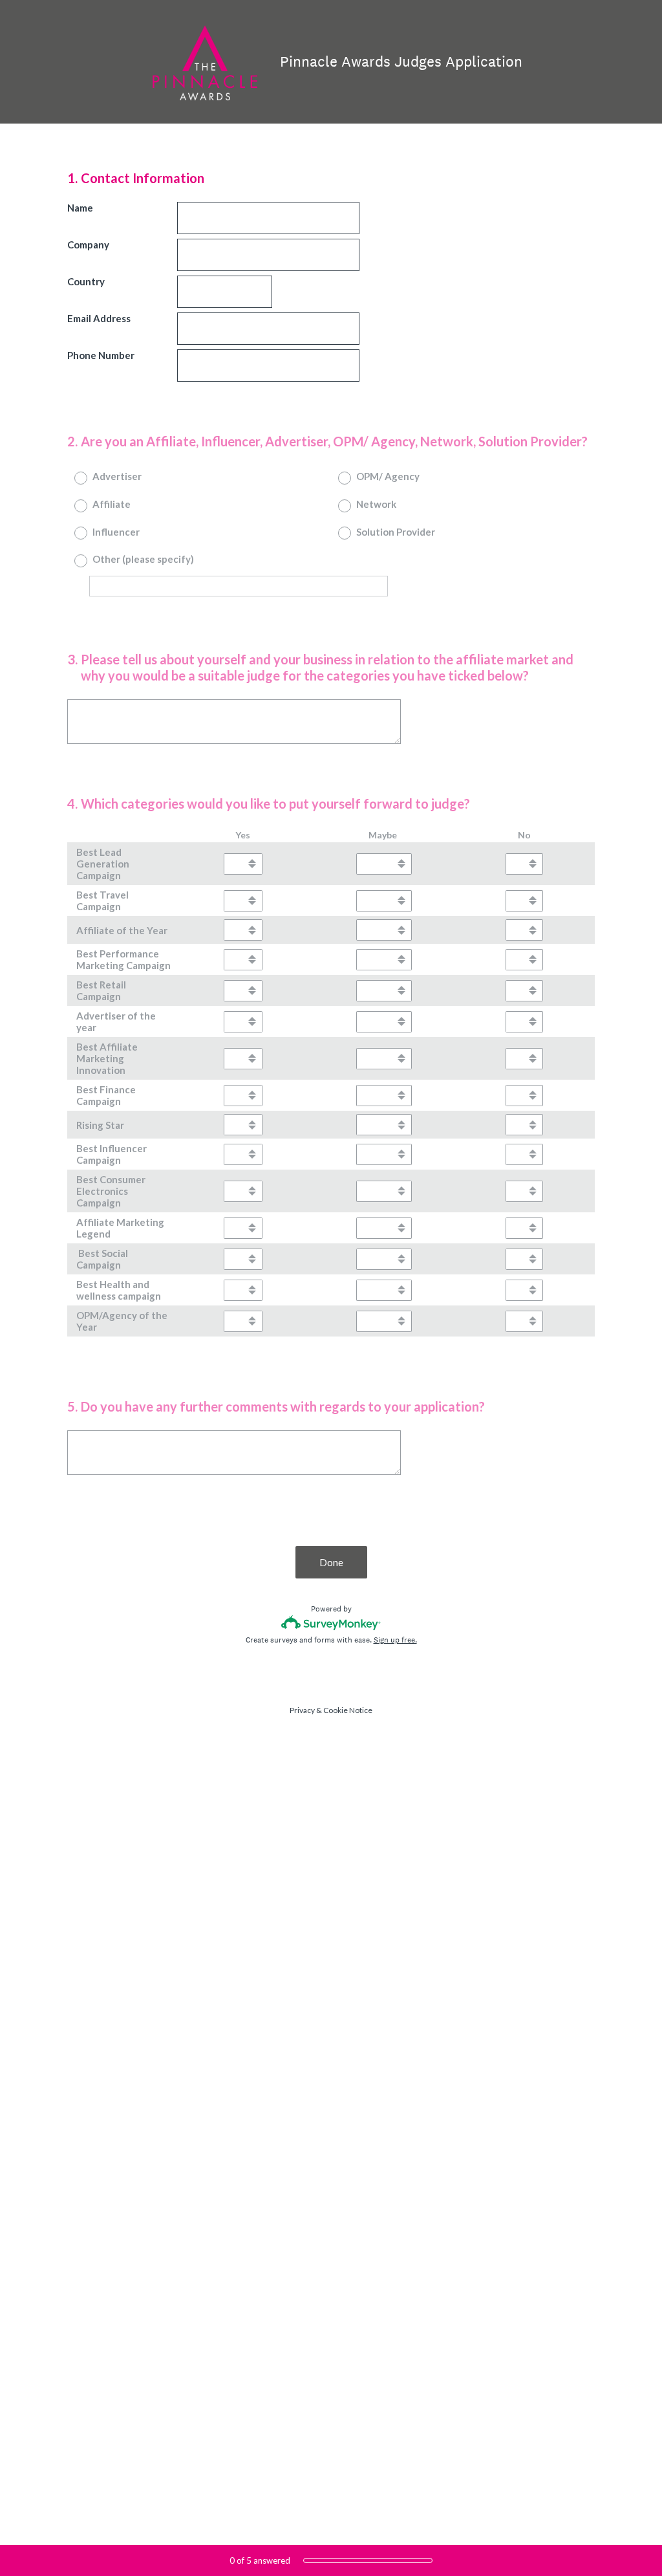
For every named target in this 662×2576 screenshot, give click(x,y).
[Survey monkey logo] (331, 1623)
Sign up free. (395, 1640)
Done (331, 1562)
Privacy (302, 1710)
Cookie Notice (348, 1710)
